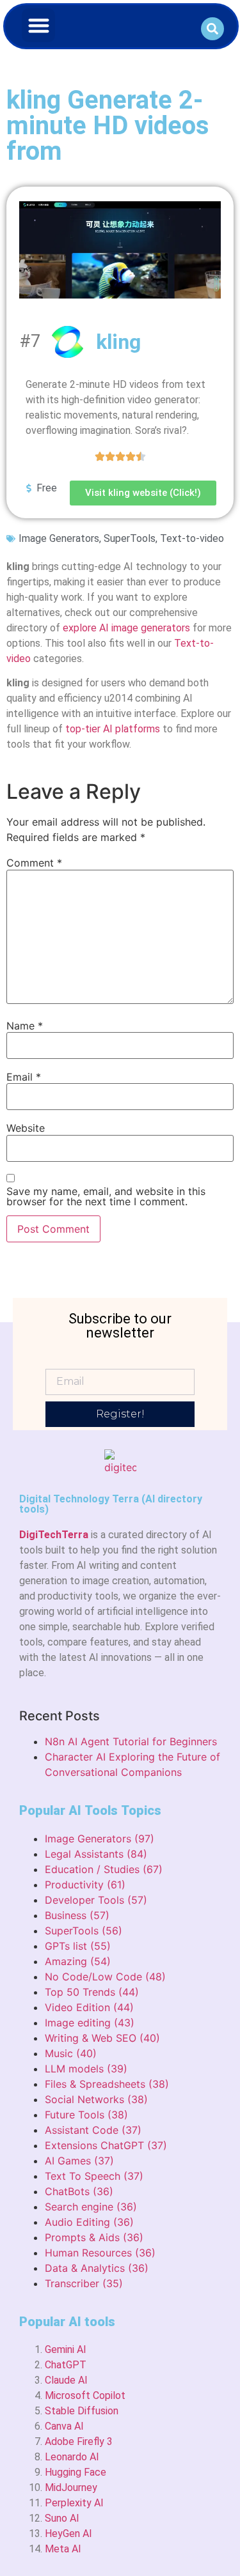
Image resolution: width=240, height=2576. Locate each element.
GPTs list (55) (78, 1946)
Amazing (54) (78, 1961)
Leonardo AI (72, 2457)
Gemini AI (66, 2349)
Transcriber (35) (84, 2283)
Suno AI (62, 2518)
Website (26, 1128)
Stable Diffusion (82, 2411)
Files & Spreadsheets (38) (107, 2084)
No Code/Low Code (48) (105, 1977)
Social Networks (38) (96, 2099)
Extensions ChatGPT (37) (106, 2145)
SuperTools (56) (84, 1931)
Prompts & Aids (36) (94, 2237)
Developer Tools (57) (96, 1900)
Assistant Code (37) (93, 2130)
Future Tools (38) (86, 2115)
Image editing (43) (90, 2023)
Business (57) (77, 1915)
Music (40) (71, 2053)
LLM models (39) (86, 2069)
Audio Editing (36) (89, 2222)
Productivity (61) (85, 1885)
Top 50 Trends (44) (92, 1992)
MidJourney (71, 2487)
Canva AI (64, 2426)
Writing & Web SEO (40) (102, 2038)
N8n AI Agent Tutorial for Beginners (131, 1741)
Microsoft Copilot (85, 2395)
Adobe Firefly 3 (79, 2441)
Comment (34, 863)
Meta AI (63, 2549)
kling (118, 342)
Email (24, 1077)
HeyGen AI (68, 2534)
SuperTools (130, 538)
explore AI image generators (126, 628)
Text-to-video (192, 538)
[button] (39, 25)
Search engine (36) (91, 2207)
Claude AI (66, 2380)
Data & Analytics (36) (97, 2268)
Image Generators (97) (100, 1839)
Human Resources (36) (100, 2253)
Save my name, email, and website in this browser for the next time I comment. (106, 1196)
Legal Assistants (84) (96, 1854)
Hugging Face (76, 2472)
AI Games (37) (79, 2161)
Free (47, 488)
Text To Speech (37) (94, 2176)
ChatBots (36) (79, 2191)
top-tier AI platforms (113, 729)
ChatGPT (66, 2365)
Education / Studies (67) (104, 1869)
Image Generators (59, 538)
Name (25, 1026)
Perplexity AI (74, 2503)
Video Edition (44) (89, 2007)
